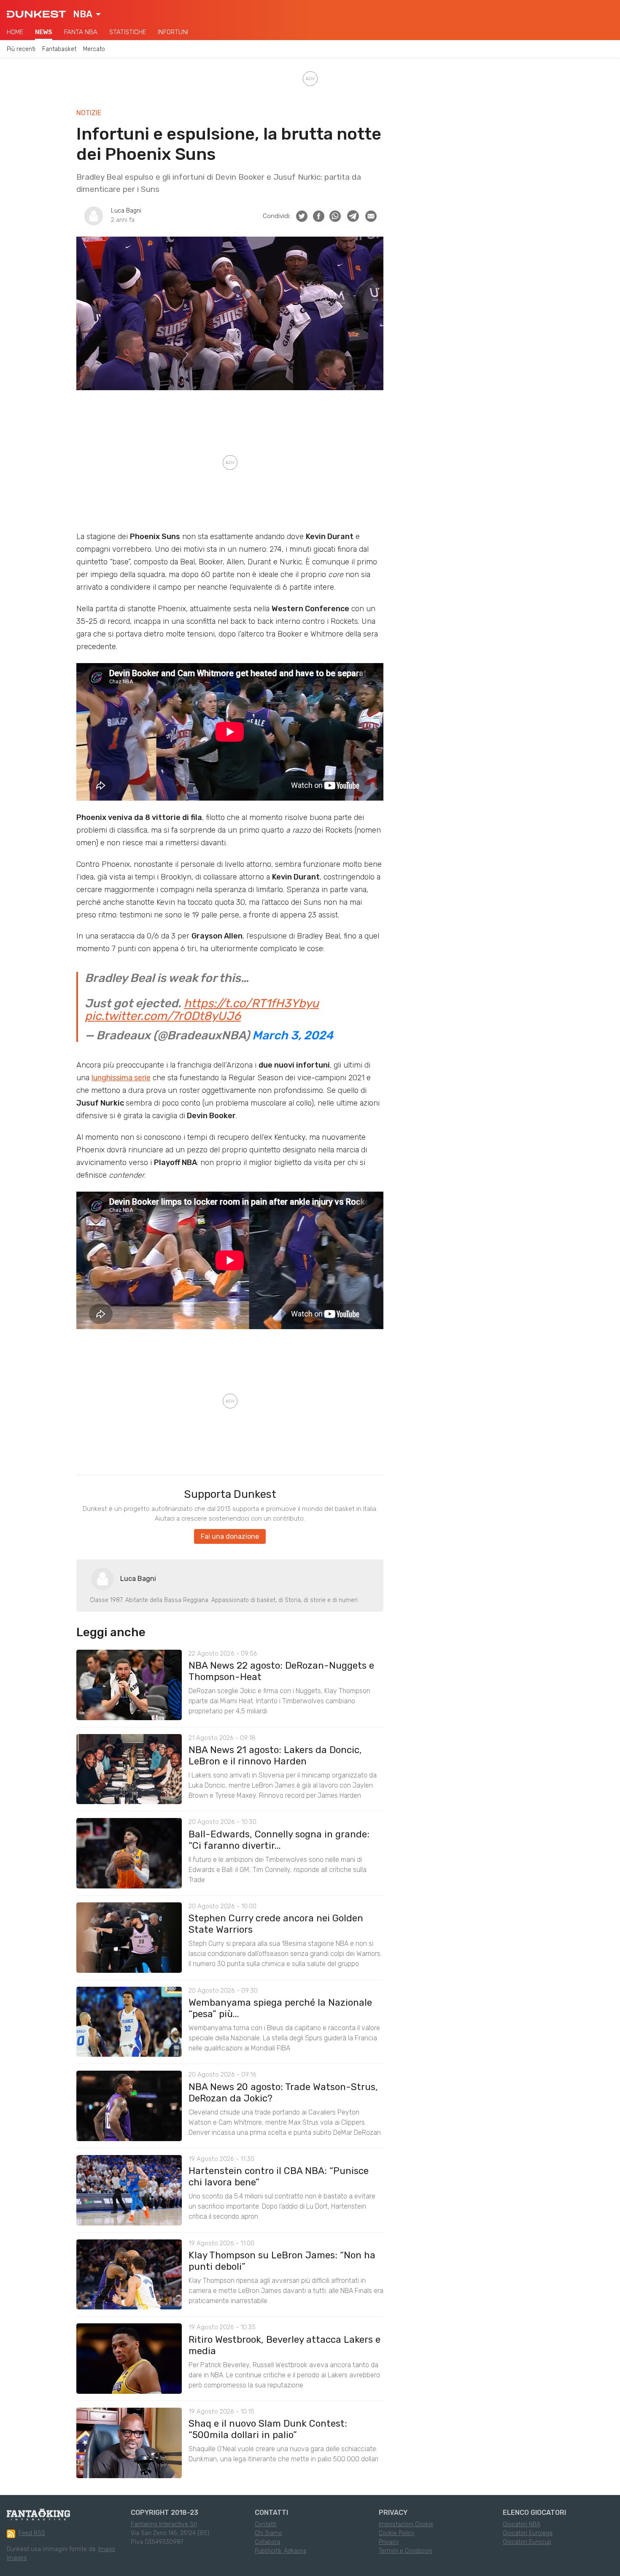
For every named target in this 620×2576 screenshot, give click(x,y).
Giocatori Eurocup (527, 2542)
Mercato (94, 49)
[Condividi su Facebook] (319, 216)
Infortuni (173, 32)
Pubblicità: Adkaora (280, 2551)
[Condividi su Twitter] (302, 216)
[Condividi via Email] (371, 216)
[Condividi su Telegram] (353, 216)
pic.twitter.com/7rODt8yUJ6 (163, 1016)
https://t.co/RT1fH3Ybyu (251, 1003)
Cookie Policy (396, 2533)
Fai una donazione (230, 1536)
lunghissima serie (121, 1078)
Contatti (266, 2524)
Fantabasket (59, 49)
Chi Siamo (268, 2533)
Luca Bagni (126, 211)
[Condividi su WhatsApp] (335, 216)
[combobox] (87, 14)
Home (15, 32)
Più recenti (21, 49)
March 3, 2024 (293, 1035)
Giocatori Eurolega (528, 2533)
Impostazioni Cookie (406, 2524)
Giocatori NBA (522, 2524)
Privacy (389, 2542)
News (44, 32)
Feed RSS (32, 2533)
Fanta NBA (81, 32)
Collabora (267, 2542)
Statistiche (128, 32)
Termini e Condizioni (406, 2551)
